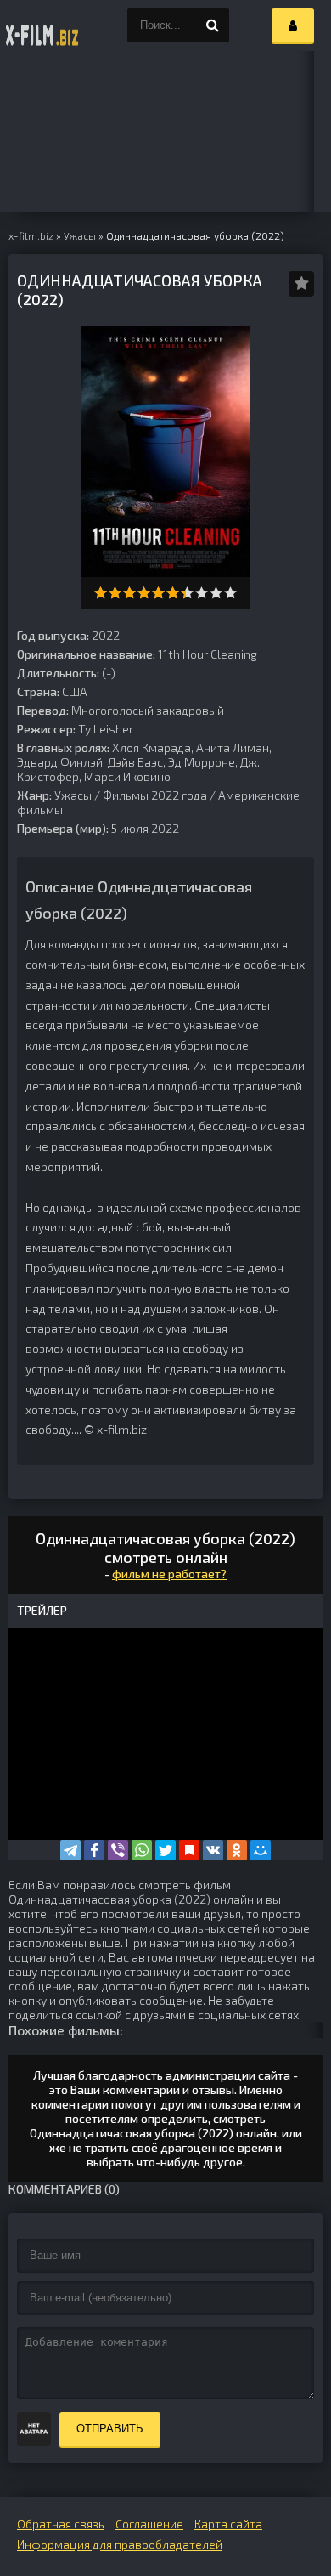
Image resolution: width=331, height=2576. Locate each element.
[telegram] (70, 1850)
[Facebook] (94, 1850)
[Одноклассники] (237, 1850)
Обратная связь (61, 2524)
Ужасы (73, 795)
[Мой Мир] (261, 1850)
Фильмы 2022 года (155, 795)
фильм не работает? (169, 1574)
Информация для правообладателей (120, 2544)
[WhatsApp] (142, 1850)
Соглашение (149, 2524)
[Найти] (212, 25)
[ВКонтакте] (213, 1850)
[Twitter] (165, 1850)
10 (230, 593)
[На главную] (42, 25)
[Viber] (118, 1850)
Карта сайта (228, 2524)
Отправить (110, 2429)
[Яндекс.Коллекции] (189, 1850)
